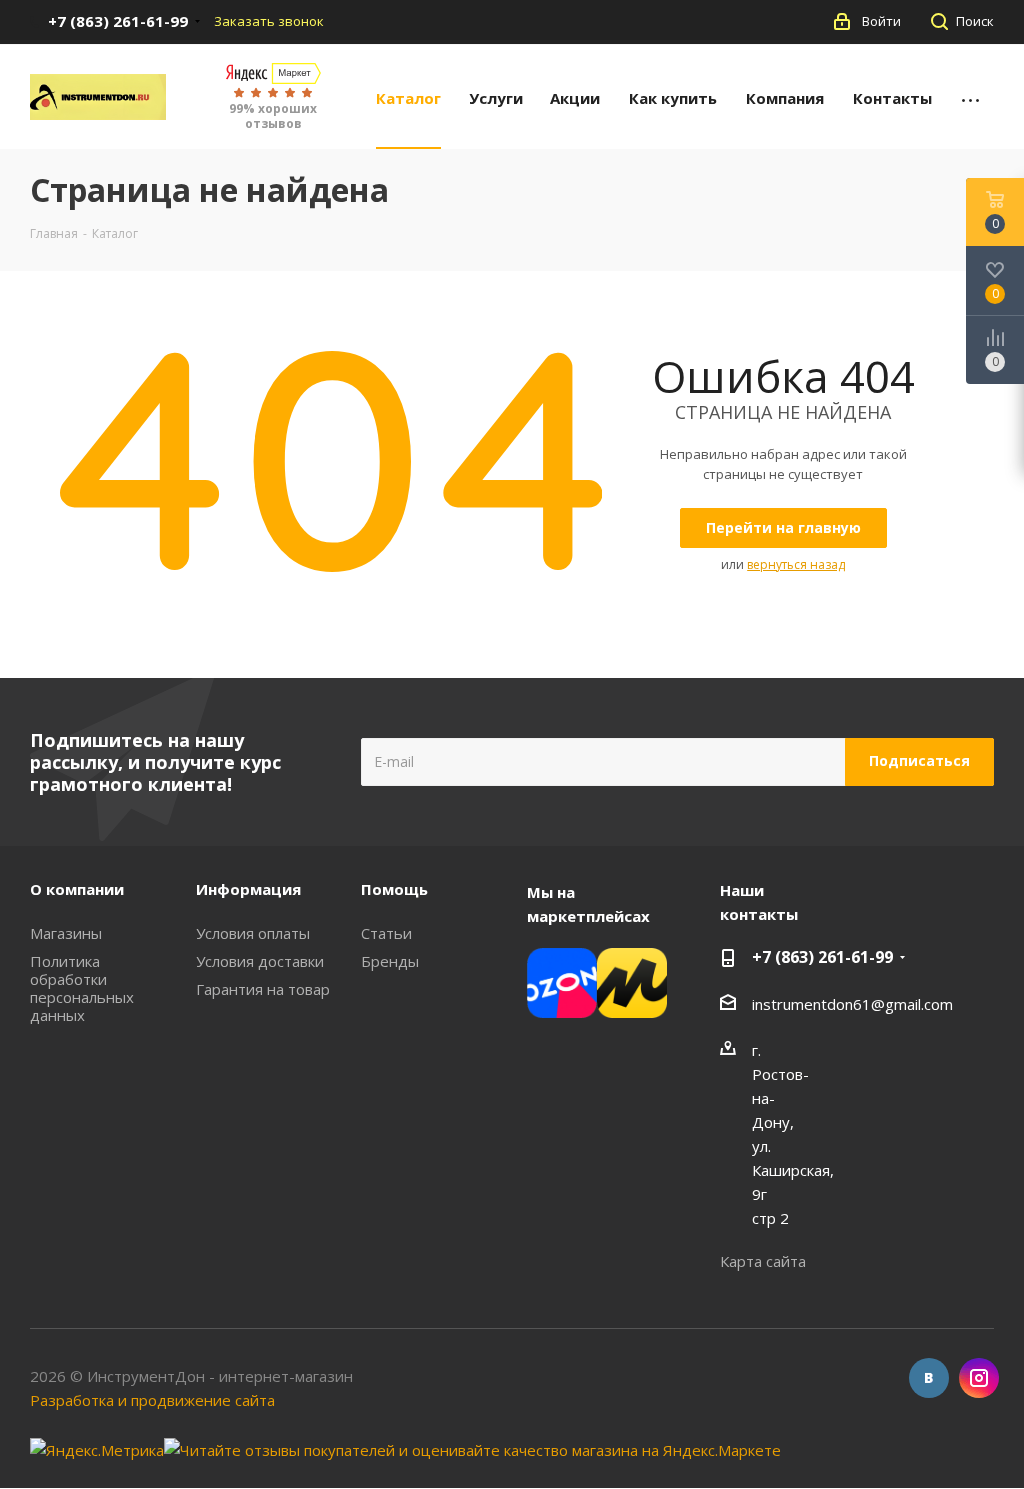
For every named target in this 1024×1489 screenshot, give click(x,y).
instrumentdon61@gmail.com (852, 1004)
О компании (77, 889)
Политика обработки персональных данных (82, 988)
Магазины (66, 933)
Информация (248, 889)
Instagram (979, 1378)
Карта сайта (763, 1261)
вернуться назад (796, 564)
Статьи (386, 933)
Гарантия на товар (263, 989)
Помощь (394, 889)
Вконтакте (929, 1378)
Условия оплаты (253, 933)
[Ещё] (970, 97)
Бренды (390, 961)
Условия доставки (260, 961)
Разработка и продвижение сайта (152, 1400)
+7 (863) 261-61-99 (822, 957)
